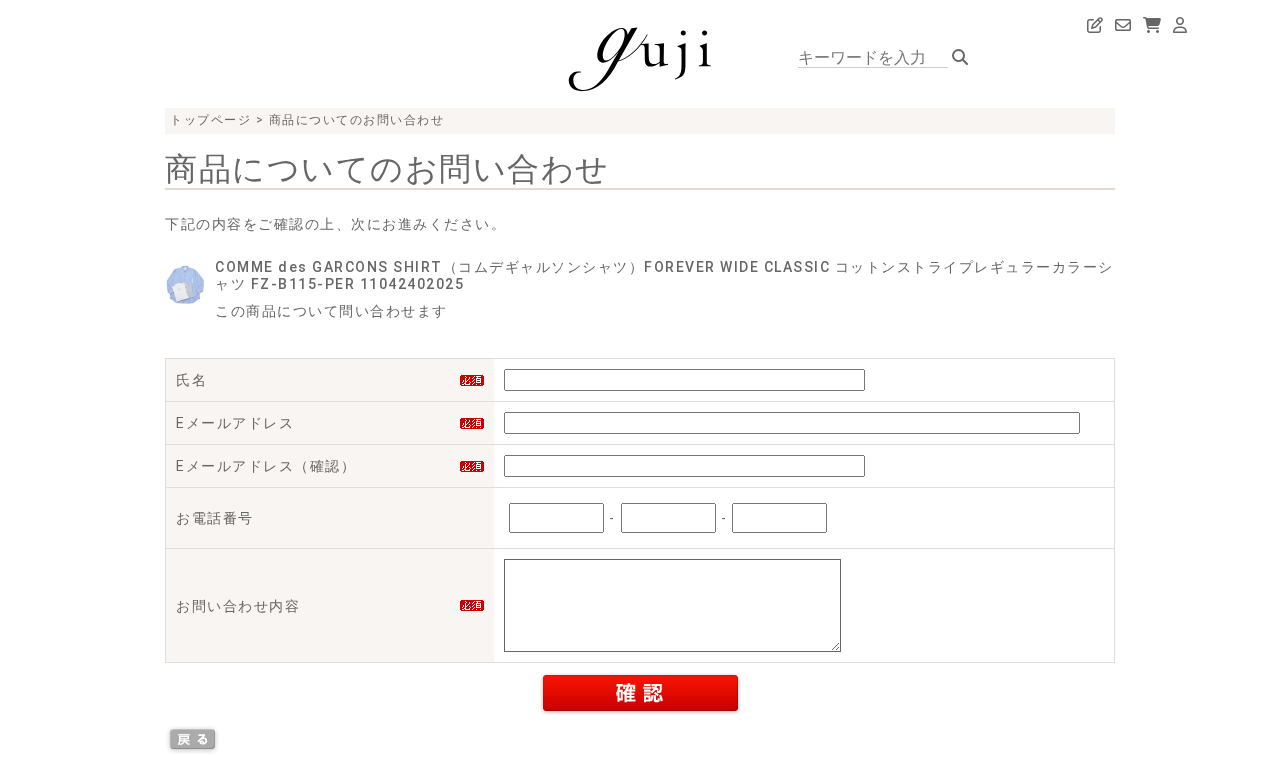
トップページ (210, 120)
